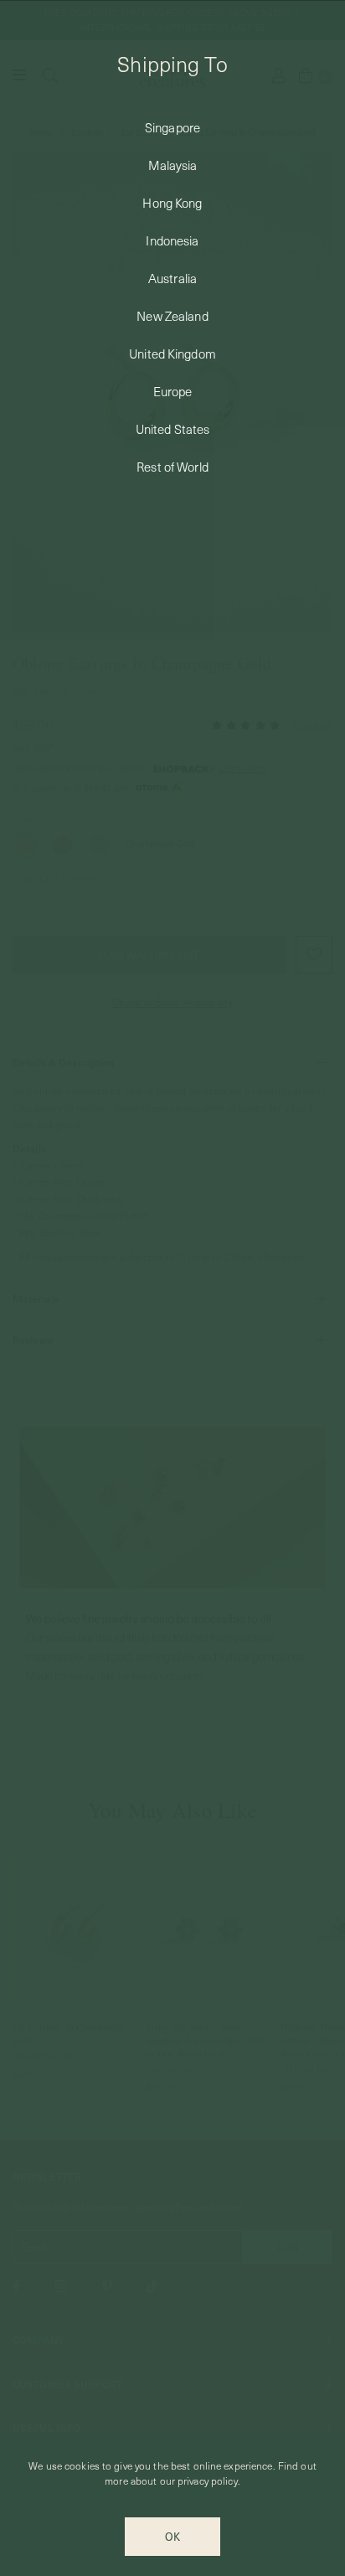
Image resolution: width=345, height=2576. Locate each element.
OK (172, 2536)
